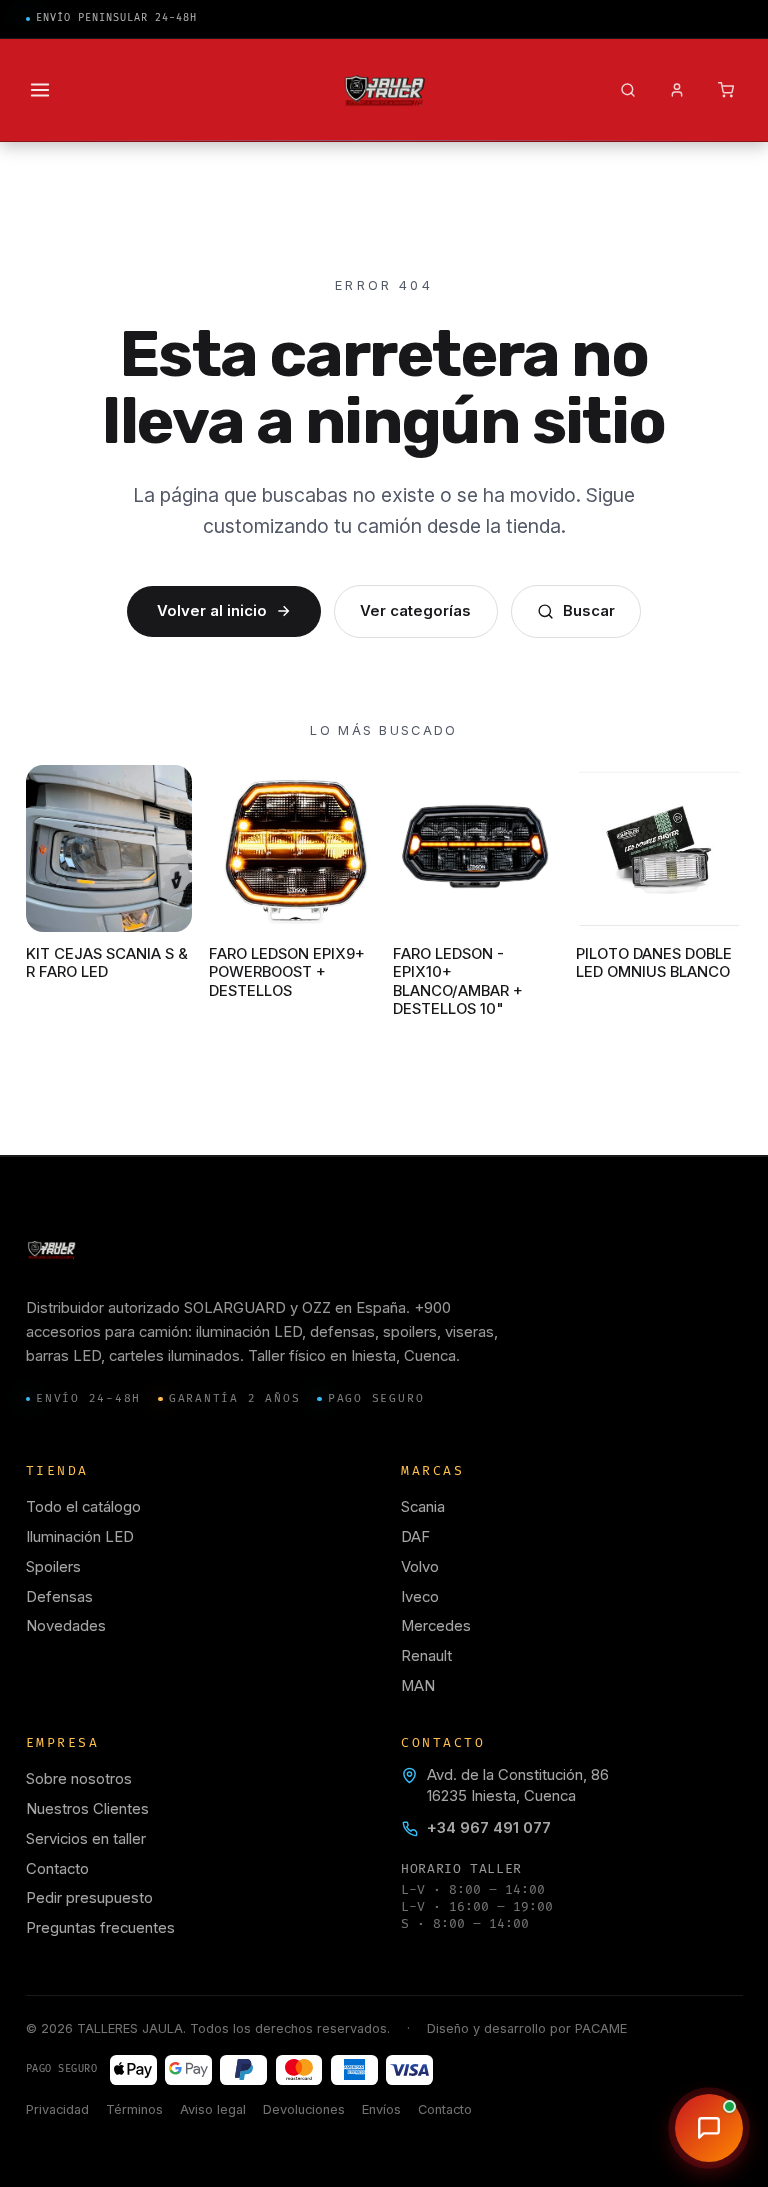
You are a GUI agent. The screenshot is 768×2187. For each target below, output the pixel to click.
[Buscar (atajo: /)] (627, 90)
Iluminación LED (80, 1537)
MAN (418, 1686)
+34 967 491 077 (489, 1828)
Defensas (59, 1597)
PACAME (601, 2028)
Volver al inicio (212, 611)
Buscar (589, 611)
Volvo (420, 1567)
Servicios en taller (86, 1839)
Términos (134, 2109)
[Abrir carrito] (725, 90)
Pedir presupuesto (89, 1898)
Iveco (420, 1597)
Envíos (381, 2109)
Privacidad (57, 2109)
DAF (415, 1537)
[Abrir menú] (40, 90)
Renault (426, 1656)
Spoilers (53, 1567)
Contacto (57, 1869)
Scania (423, 1507)
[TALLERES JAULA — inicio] (384, 90)
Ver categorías (415, 611)
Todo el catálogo (83, 1507)
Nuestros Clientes (87, 1809)
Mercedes (436, 1626)
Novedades (66, 1626)
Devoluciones (304, 2109)
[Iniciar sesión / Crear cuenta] (676, 90)
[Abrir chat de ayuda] (709, 2128)
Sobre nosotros (79, 1779)
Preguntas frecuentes (100, 1928)
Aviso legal (213, 2109)
